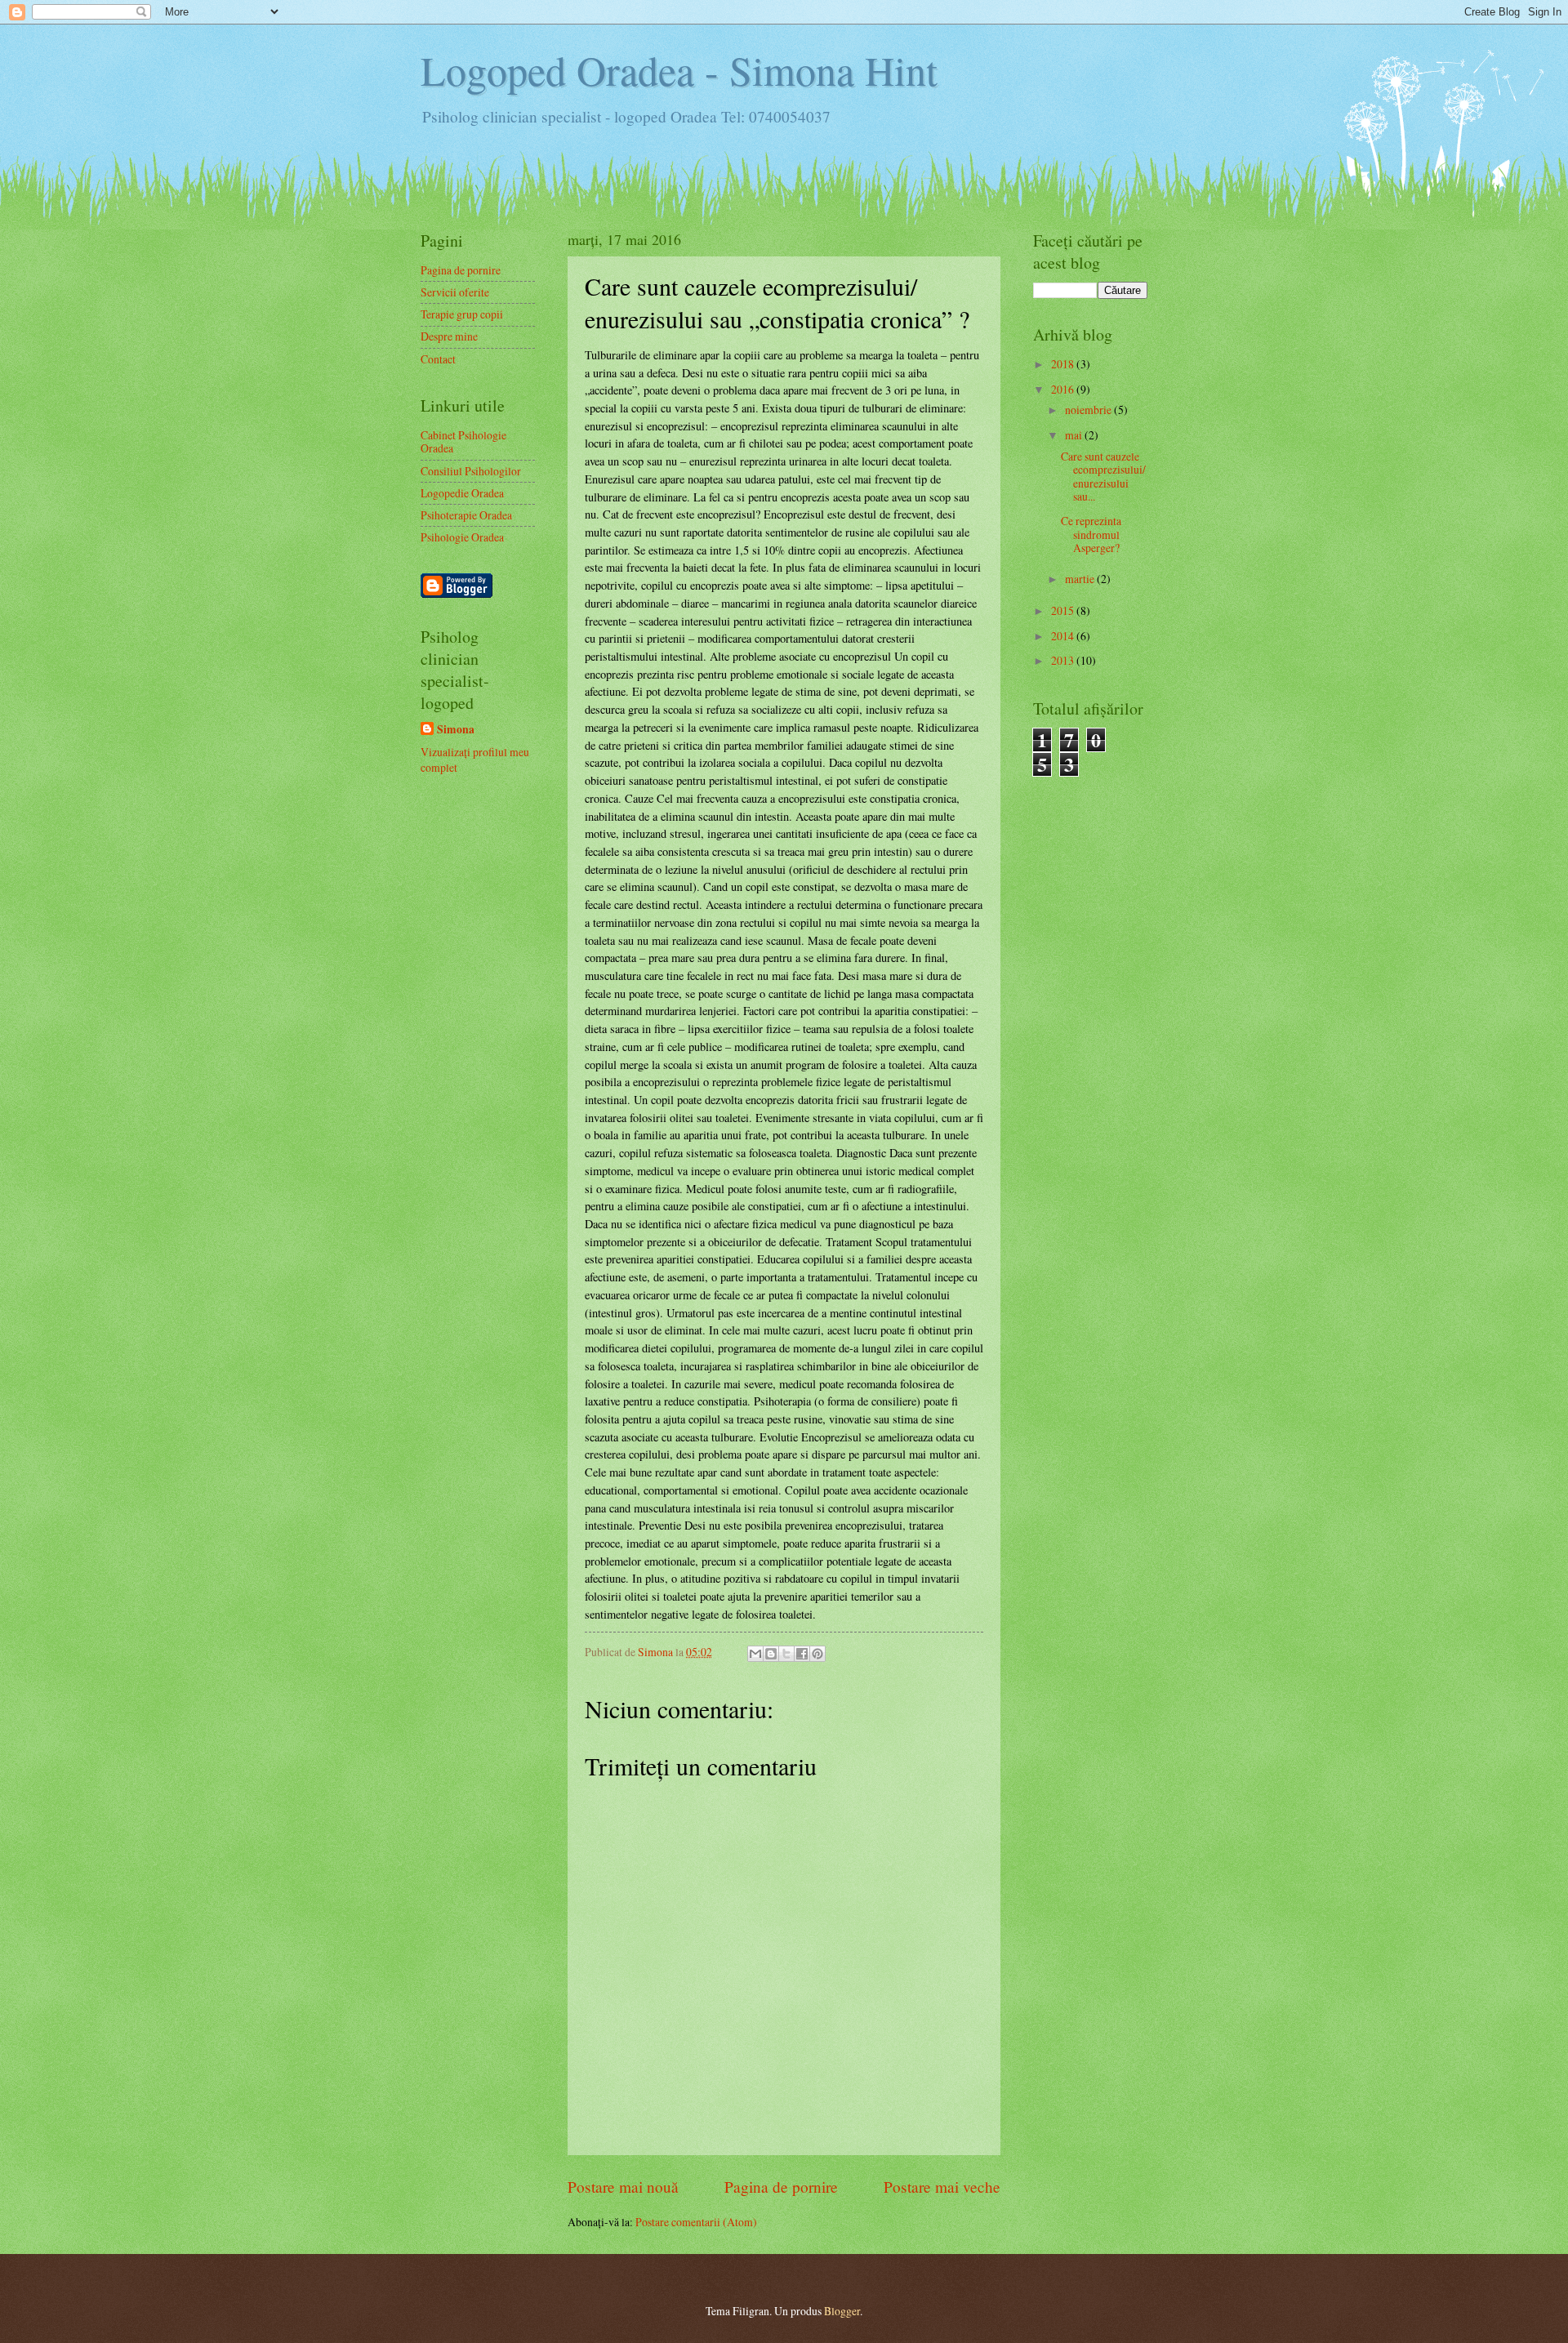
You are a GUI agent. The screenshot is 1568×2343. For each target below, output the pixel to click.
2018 (1064, 364)
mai (1075, 435)
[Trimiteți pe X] (786, 1654)
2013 (1064, 660)
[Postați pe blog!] (771, 1654)
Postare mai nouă (623, 2187)
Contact (438, 359)
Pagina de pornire (781, 2187)
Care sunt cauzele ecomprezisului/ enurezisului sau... (1103, 477)
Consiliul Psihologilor (471, 471)
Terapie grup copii (462, 314)
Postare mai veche (942, 2187)
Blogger (842, 2311)
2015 (1064, 610)
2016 (1064, 389)
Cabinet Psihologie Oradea (463, 442)
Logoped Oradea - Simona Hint (679, 70)
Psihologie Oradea (462, 537)
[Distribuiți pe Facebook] (802, 1654)
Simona (456, 730)
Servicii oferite (455, 292)
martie (1081, 579)
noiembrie (1089, 410)
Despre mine (449, 336)
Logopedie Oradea (462, 493)
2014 (1064, 636)
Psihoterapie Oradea (466, 515)
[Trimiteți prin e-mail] (755, 1654)
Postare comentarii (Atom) (696, 2222)
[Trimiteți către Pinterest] (817, 1654)
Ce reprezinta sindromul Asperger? (1091, 534)
